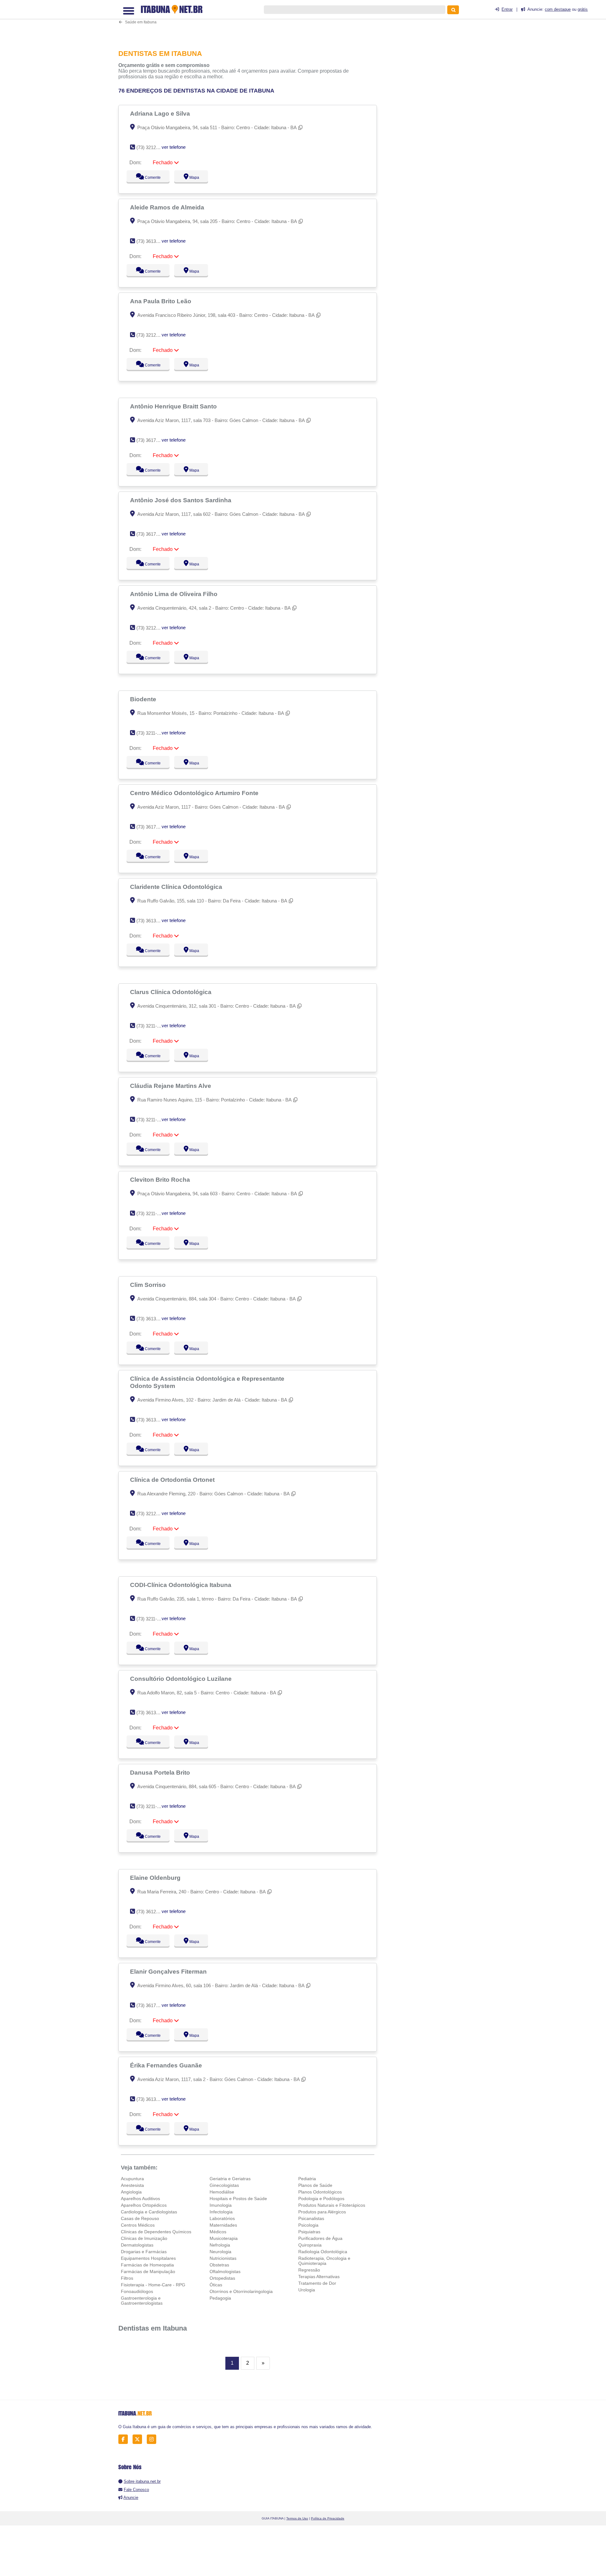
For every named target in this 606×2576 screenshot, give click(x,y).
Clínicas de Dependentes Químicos (156, 2232)
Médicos (218, 2232)
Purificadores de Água (320, 2238)
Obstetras (219, 2265)
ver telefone (174, 147)
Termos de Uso (297, 2518)
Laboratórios (222, 2218)
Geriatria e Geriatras (230, 2179)
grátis (583, 9)
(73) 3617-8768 (152, 2005)
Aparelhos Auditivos (140, 2199)
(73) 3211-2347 (152, 1120)
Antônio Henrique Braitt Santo (174, 406)
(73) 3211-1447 (152, 1026)
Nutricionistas (223, 2258)
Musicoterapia (224, 2238)
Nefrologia (220, 2245)
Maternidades (223, 2225)
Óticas (216, 2285)
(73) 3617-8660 (152, 827)
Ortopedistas (222, 2278)
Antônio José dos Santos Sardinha (181, 500)
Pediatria (307, 2179)
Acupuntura (132, 2179)
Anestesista (132, 2185)
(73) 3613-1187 (152, 2099)
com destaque (558, 9)
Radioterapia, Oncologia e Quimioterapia (324, 2261)
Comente (149, 178)
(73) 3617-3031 (152, 440)
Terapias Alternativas (319, 2277)
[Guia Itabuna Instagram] (153, 2439)
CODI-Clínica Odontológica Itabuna (181, 1585)
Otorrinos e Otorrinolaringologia (241, 2291)
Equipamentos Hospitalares (148, 2258)
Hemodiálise (222, 2192)
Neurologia (220, 2252)
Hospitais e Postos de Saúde (238, 2199)
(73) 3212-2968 (152, 628)
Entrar (507, 9)
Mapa (193, 178)
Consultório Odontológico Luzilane (182, 1679)
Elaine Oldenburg (156, 1878)
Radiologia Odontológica (323, 2252)
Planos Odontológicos (320, 2192)
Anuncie (131, 2498)
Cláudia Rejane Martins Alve (171, 1086)
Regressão (309, 2270)
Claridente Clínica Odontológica (177, 887)
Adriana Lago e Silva (161, 113)
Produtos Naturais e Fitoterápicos (332, 2205)
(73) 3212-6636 (152, 147)
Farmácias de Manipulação (148, 2271)
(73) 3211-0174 (152, 1806)
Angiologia (131, 2192)
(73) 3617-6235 (152, 534)
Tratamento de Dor (317, 2283)
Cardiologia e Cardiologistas (149, 2212)
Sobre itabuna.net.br (142, 2481)
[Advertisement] (251, 21)
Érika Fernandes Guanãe (167, 2065)
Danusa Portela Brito (161, 1772)
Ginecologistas (224, 2185)
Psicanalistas (311, 2218)
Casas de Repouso (140, 2218)
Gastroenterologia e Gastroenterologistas (142, 2301)
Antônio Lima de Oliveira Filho (175, 594)
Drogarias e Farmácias (144, 2252)
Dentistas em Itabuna (153, 2328)
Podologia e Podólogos (321, 2199)
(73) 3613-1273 (152, 1713)
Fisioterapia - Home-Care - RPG (153, 2285)
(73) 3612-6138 (152, 1912)
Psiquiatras (309, 2232)
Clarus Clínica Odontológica (172, 992)
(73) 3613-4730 (152, 241)
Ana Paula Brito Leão (161, 301)
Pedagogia (220, 2298)
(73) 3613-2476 (152, 1319)
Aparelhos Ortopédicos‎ (144, 2205)
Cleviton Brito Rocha (161, 1179)
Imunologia (221, 2205)
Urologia (307, 2290)
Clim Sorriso (149, 1285)
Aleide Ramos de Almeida (168, 207)
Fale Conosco (136, 2490)
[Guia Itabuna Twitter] (139, 2439)
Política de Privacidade (328, 2518)
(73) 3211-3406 (152, 1619)
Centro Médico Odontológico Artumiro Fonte (195, 793)
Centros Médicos (138, 2225)
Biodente (144, 699)
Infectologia (221, 2212)
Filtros (127, 2278)
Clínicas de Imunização (144, 2238)
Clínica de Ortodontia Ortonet (173, 1480)
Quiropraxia (310, 2245)
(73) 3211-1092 (152, 1213)
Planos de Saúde (315, 2185)
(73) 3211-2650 (152, 733)
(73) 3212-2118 (152, 335)
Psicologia (308, 2225)
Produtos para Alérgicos (322, 2212)
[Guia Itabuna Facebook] (125, 2439)
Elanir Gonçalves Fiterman (169, 1971)
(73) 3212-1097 (152, 1514)
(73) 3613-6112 (152, 1420)
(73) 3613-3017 (152, 921)
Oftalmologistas (225, 2271)
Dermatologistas (137, 2245)
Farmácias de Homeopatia (147, 2265)
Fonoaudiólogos (137, 2291)
